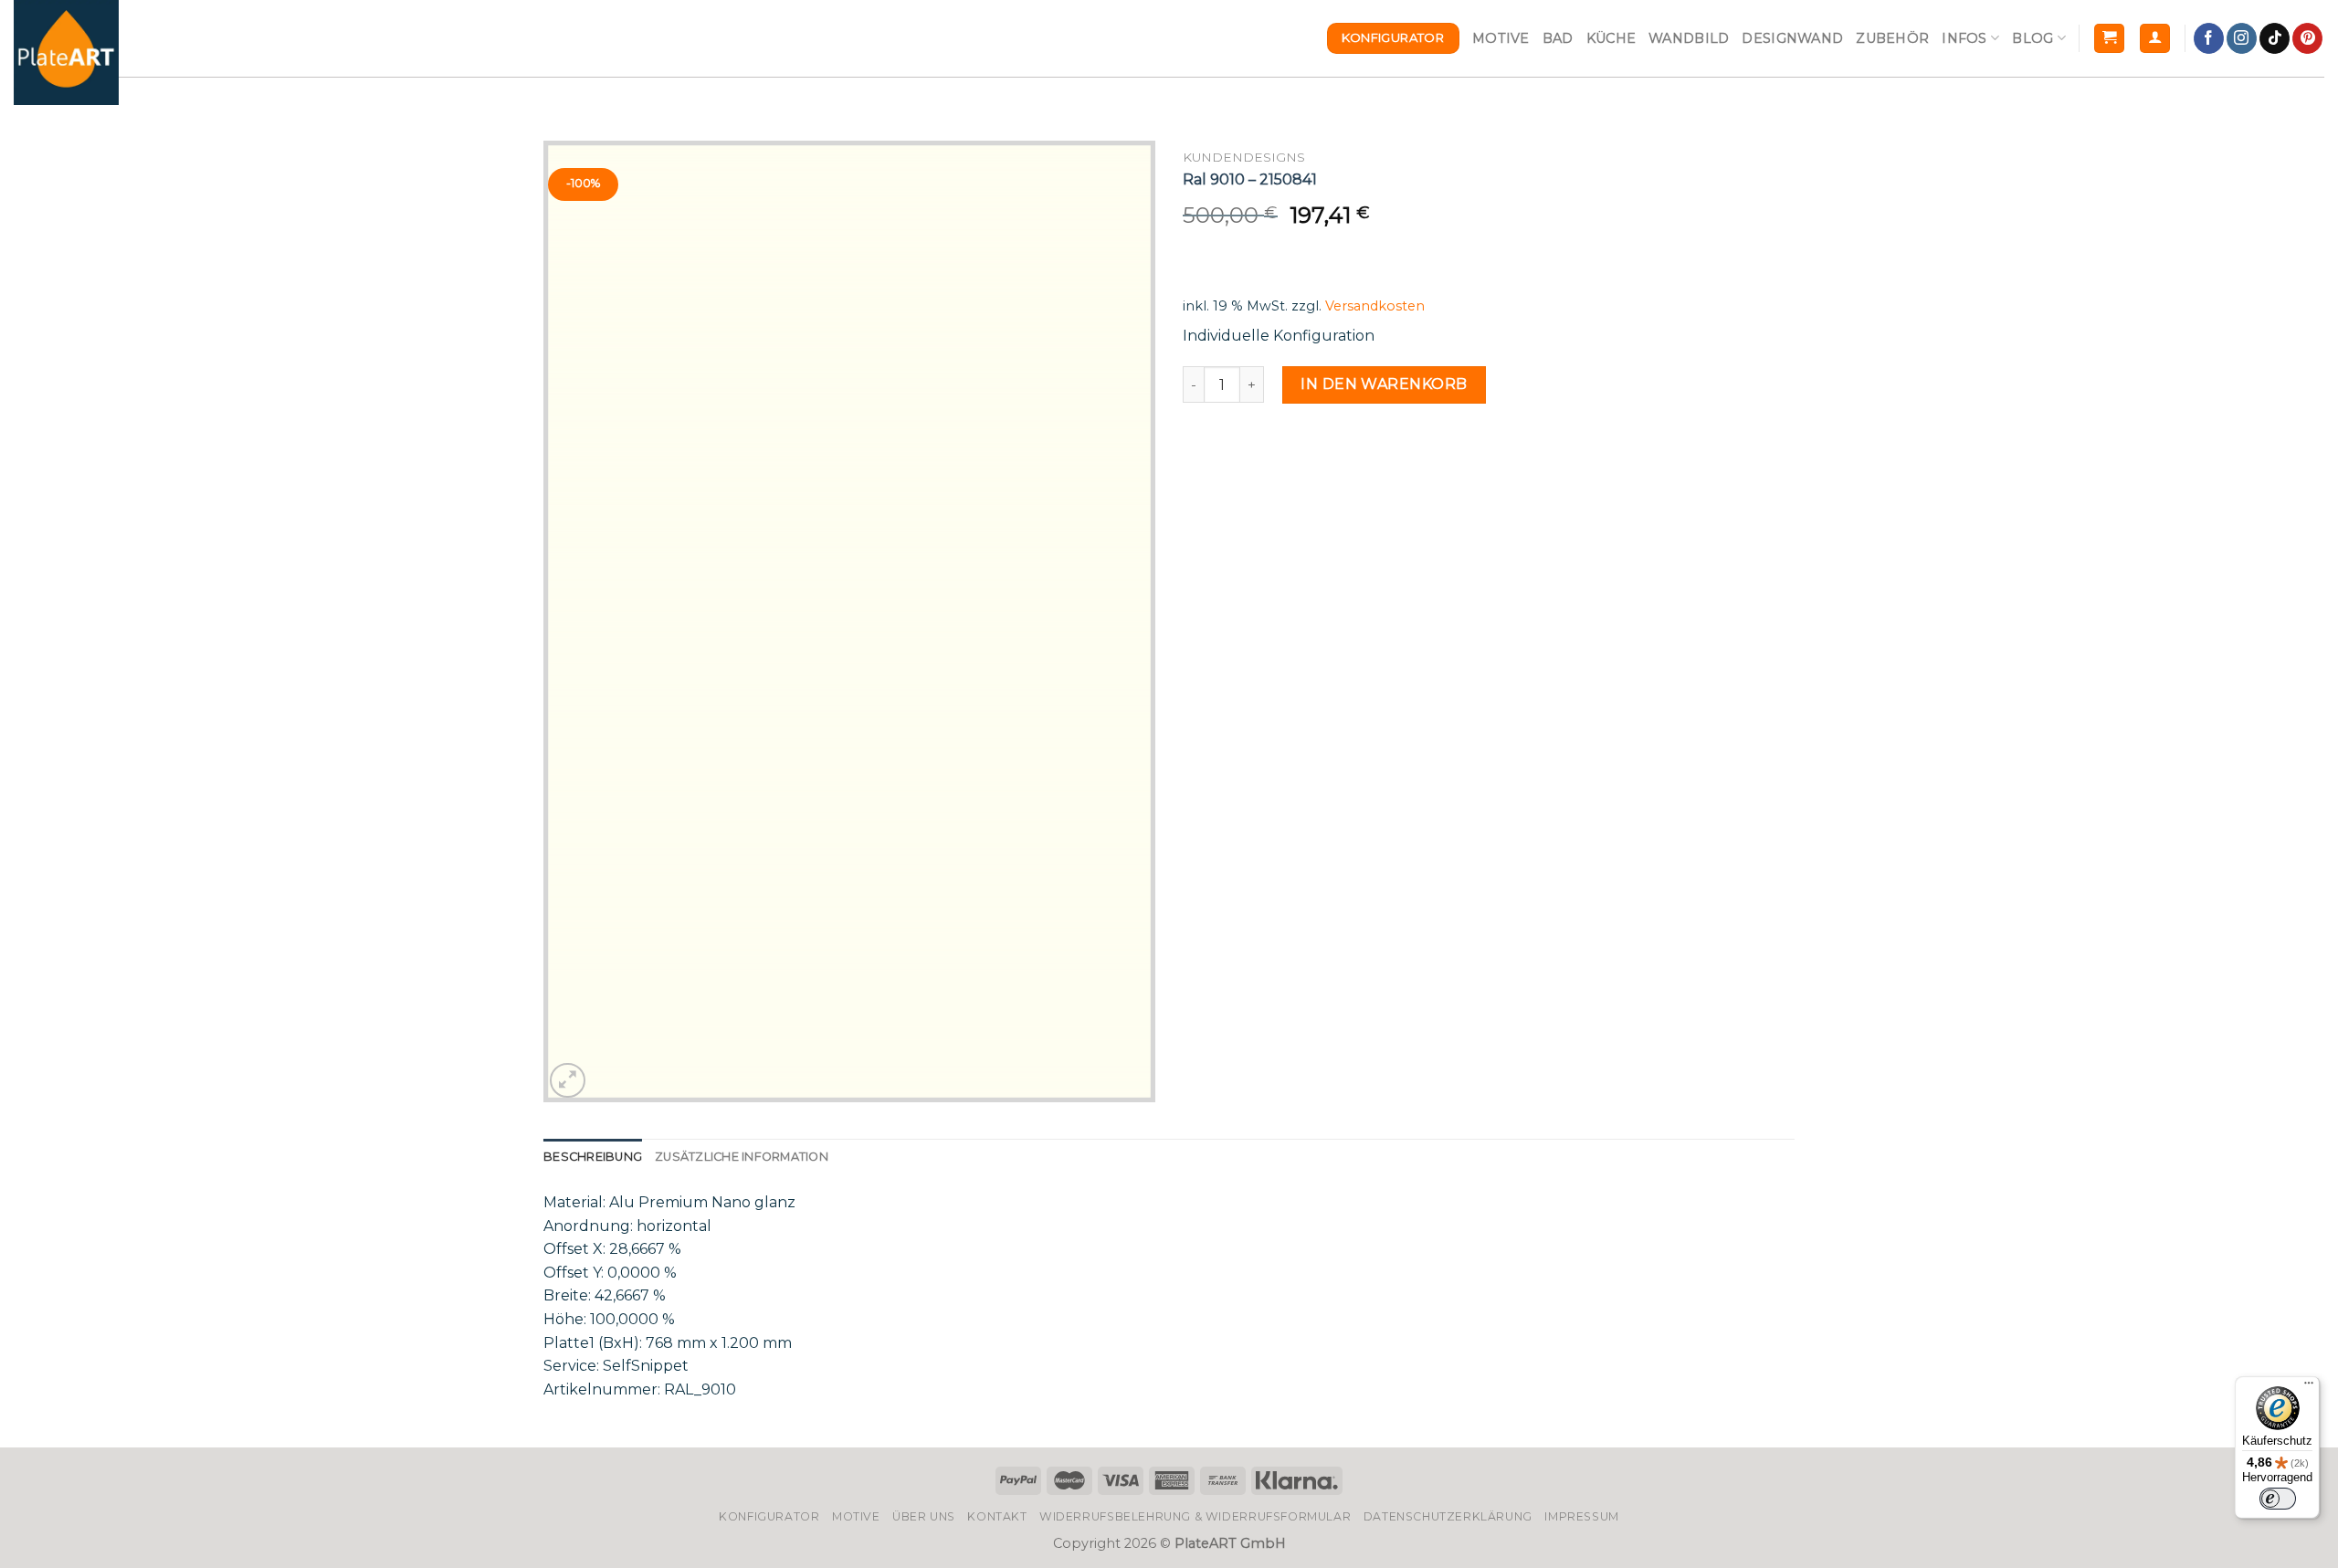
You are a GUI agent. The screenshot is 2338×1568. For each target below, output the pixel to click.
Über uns (924, 1516)
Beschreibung (593, 1157)
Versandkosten (1375, 306)
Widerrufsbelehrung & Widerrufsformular (1195, 1516)
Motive (1501, 38)
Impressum (1582, 1516)
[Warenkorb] (2109, 39)
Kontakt (997, 1516)
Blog (2033, 38)
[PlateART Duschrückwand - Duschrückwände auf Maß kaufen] (66, 53)
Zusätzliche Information (742, 1157)
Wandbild (1689, 38)
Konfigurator (769, 1516)
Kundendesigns (1244, 157)
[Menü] (2309, 1387)
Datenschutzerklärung (1448, 1516)
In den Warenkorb (1384, 384)
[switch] (2278, 1499)
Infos (1964, 38)
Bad (1558, 38)
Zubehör (1892, 38)
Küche (1611, 38)
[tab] (593, 1157)
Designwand (1792, 38)
